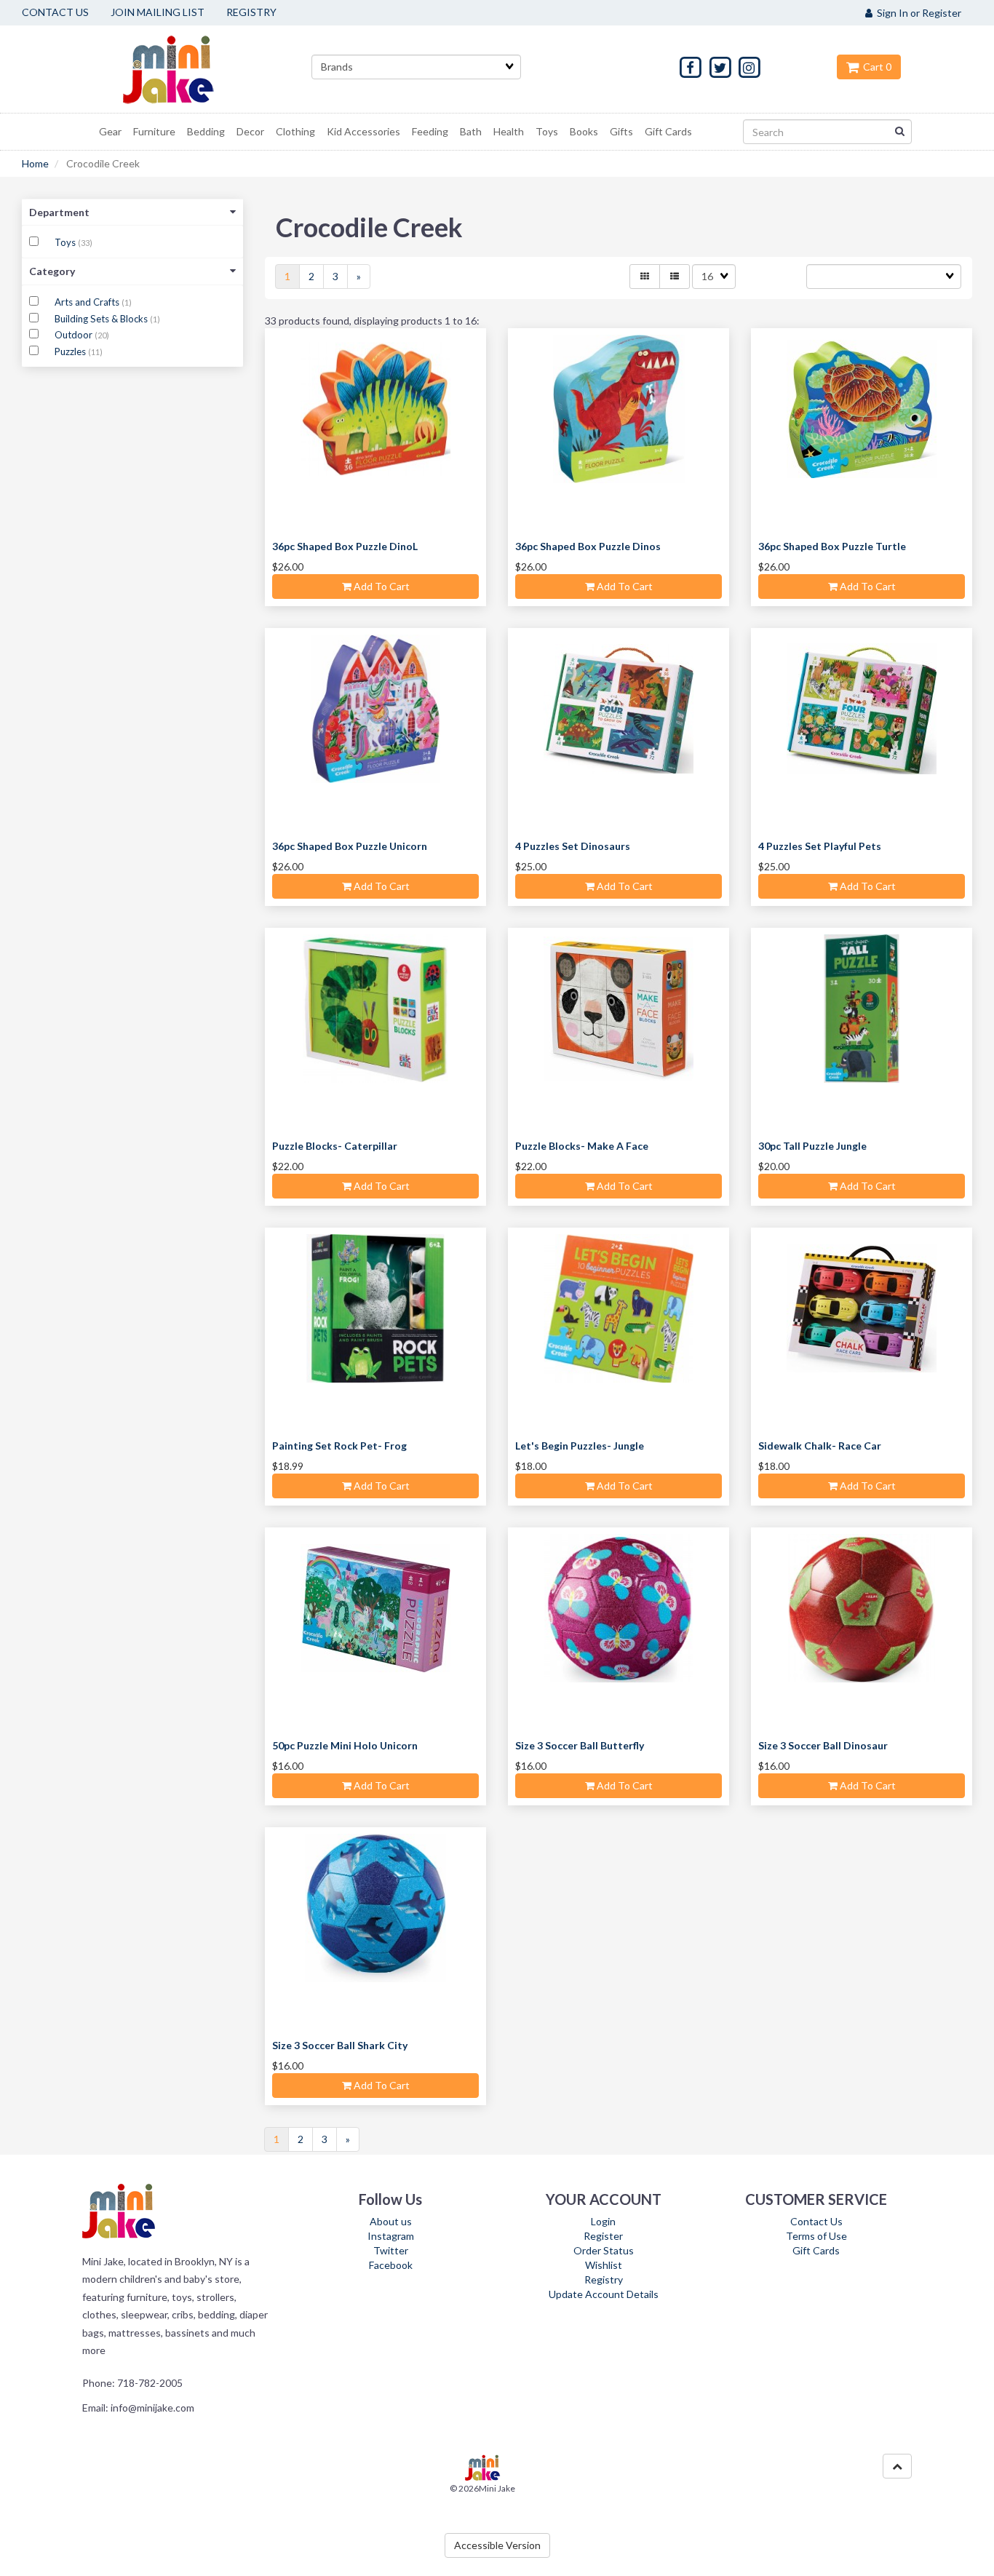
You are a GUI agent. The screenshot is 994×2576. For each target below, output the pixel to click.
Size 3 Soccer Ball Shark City (340, 2045)
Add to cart (381, 586)
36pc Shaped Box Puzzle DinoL (345, 546)
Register (603, 2236)
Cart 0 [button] (875, 67)
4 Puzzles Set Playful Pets (820, 846)
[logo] (186, 69)
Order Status (604, 2250)
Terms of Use (816, 2236)
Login (603, 2221)
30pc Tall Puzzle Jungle (812, 1146)
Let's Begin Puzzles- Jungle (580, 1446)
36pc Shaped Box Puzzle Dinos (588, 546)
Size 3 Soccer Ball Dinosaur (823, 1745)
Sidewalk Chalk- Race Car (820, 1446)
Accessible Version (497, 2545)
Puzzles (71, 351)
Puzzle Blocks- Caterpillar (335, 1146)
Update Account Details (604, 2294)
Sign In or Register (917, 13)
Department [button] (59, 212)
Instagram (391, 2236)
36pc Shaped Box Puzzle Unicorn (350, 846)
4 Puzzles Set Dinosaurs (573, 846)
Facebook (391, 2265)
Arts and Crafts (88, 302)
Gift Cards (816, 2250)
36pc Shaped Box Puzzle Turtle (832, 546)
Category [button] (52, 271)
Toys (66, 242)
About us (391, 2221)
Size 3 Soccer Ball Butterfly (580, 1745)
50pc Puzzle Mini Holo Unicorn (345, 1745)
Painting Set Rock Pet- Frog (339, 1446)
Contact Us (816, 2221)
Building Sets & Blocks (102, 319)
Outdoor (75, 335)
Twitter (391, 2250)
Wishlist (604, 2265)
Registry (604, 2279)
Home (35, 163)
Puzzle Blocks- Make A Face (582, 1146)
